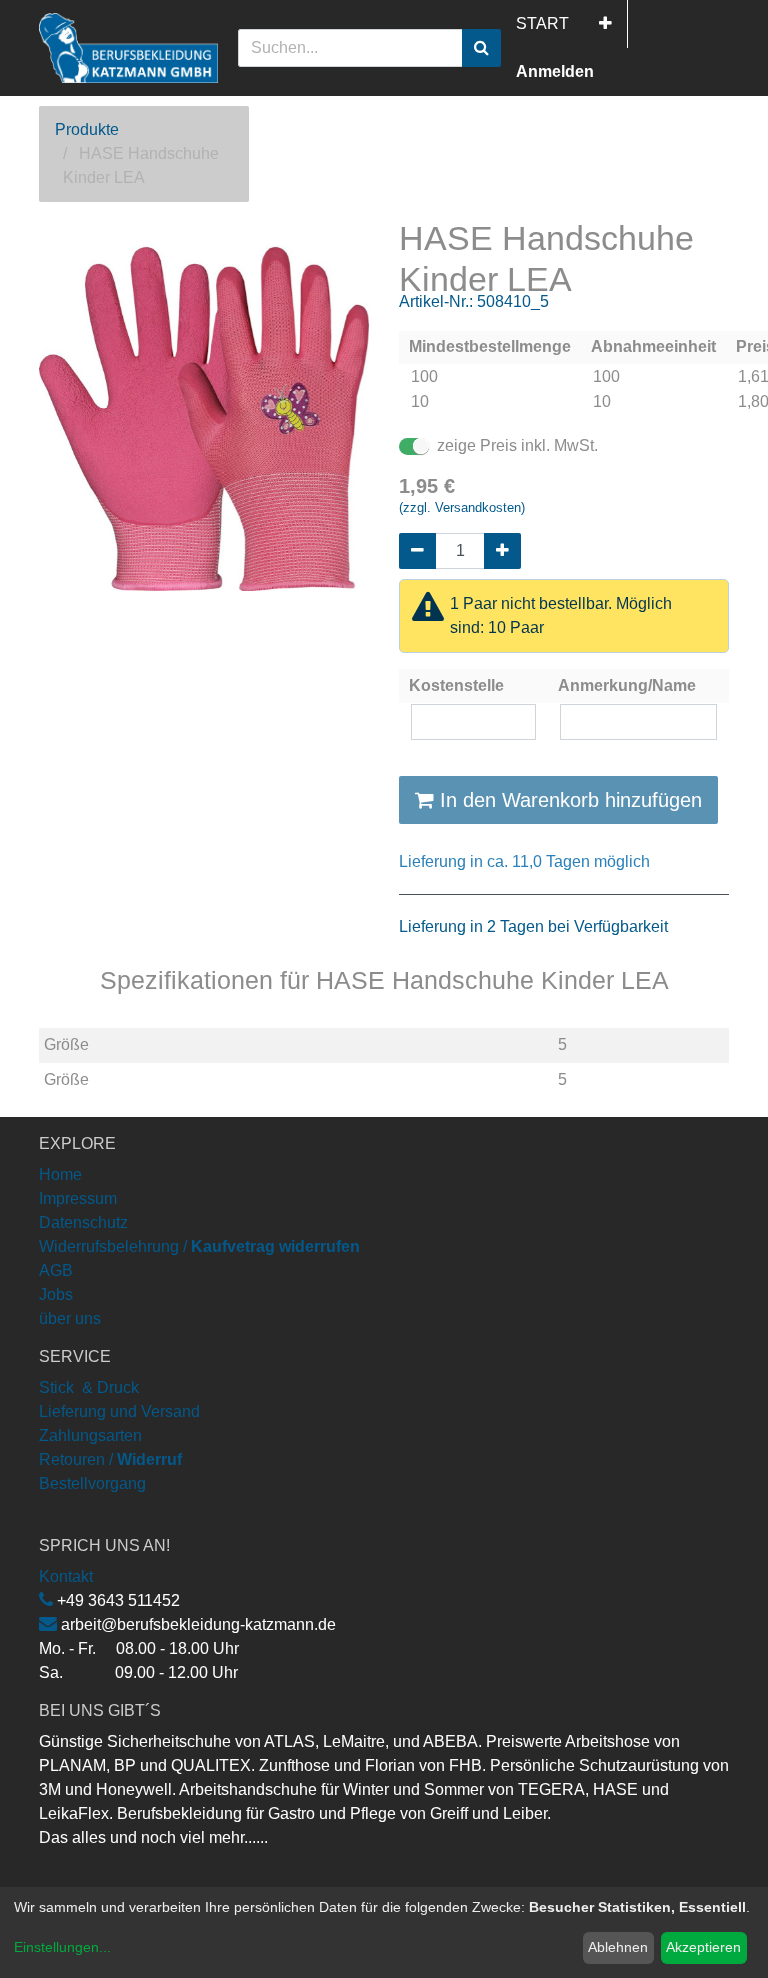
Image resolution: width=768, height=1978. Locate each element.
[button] (605, 24)
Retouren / (76, 1459)
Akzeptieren (703, 1947)
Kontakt (66, 1576)
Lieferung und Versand (119, 1411)
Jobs (56, 1294)
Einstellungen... (62, 1947)
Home (60, 1174)
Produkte (87, 129)
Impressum (78, 1198)
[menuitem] (542, 24)
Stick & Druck (89, 1387)
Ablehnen (618, 1947)
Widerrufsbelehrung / (199, 1246)
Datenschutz (83, 1222)
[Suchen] (481, 48)
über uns (70, 1318)
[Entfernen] (417, 551)
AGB (56, 1270)
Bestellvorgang (92, 1483)
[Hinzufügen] (502, 551)
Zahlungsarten (90, 1435)
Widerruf (149, 1459)
